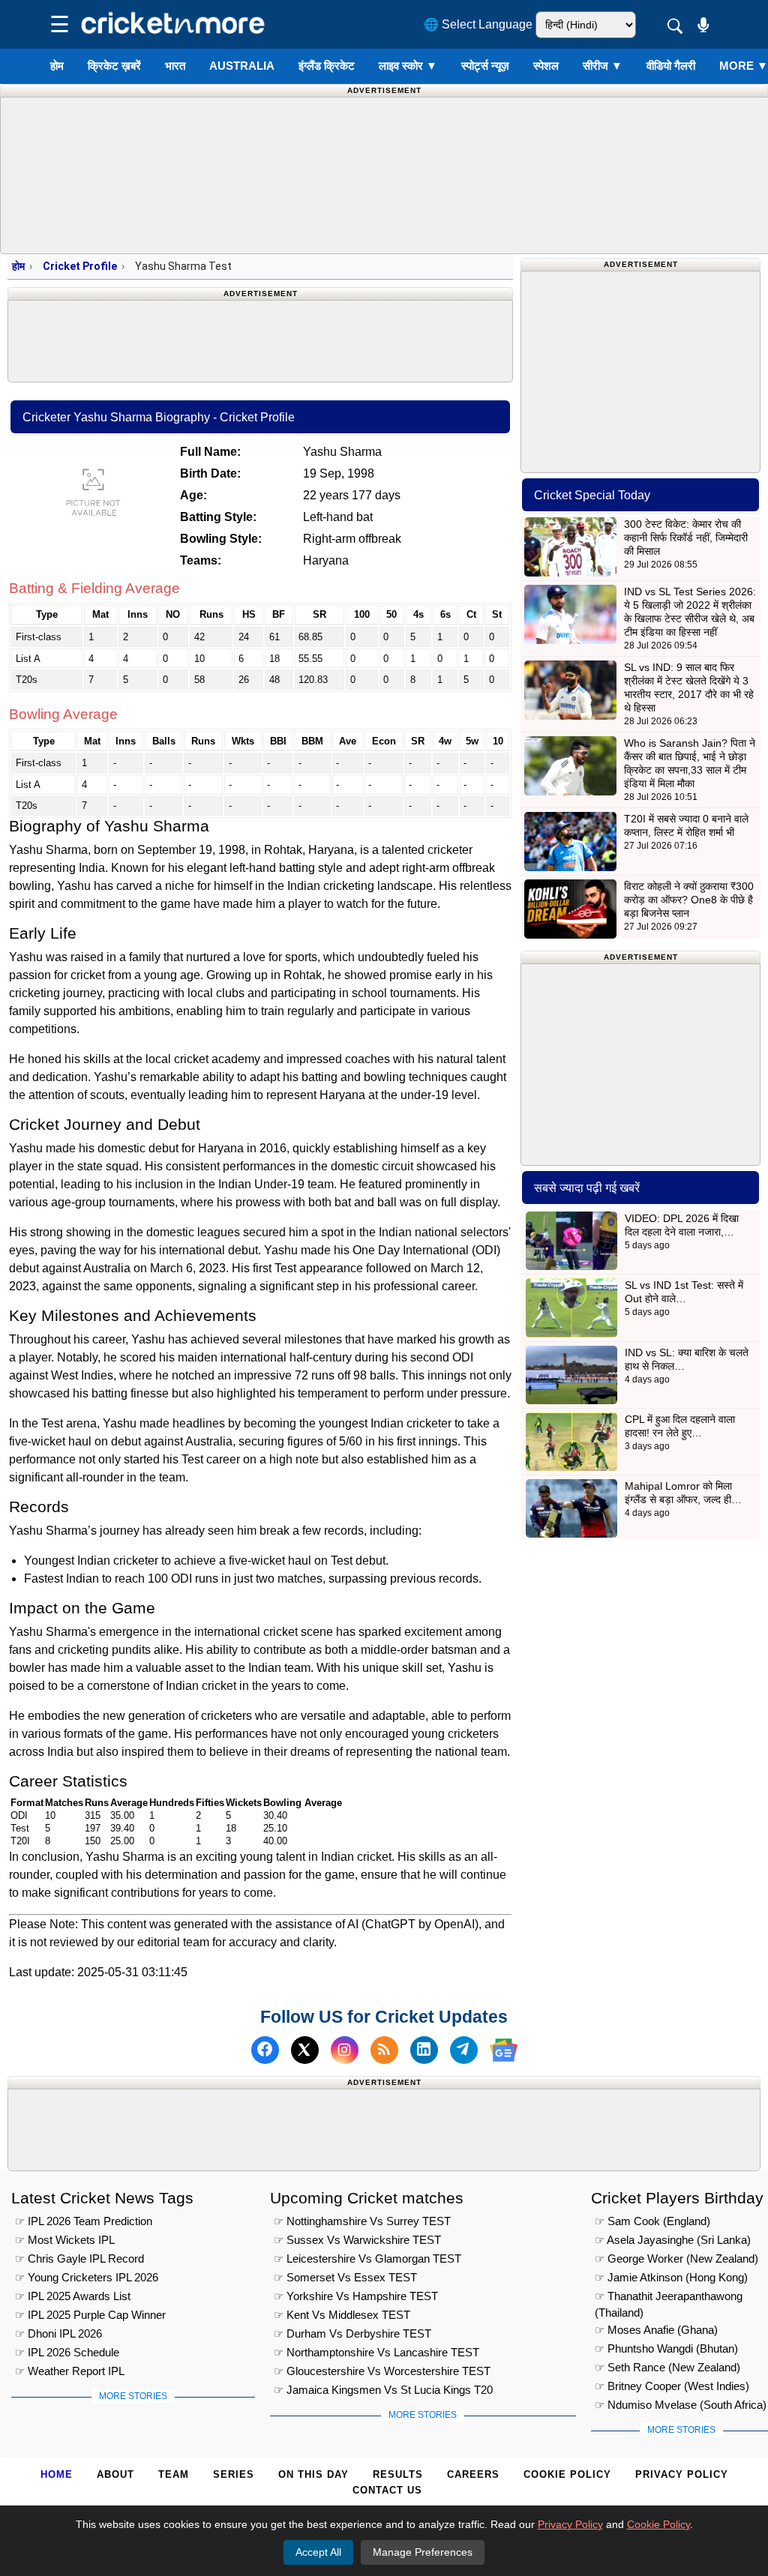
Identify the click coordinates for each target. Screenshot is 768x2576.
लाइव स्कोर (408, 66)
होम (57, 66)
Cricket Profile (80, 266)
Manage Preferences (423, 2552)
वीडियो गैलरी (671, 66)
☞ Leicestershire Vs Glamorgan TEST (367, 2258)
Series (234, 2474)
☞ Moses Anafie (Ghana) (656, 2330)
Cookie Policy (567, 2474)
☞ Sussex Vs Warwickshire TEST (357, 2240)
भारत (175, 66)
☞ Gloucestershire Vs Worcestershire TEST (382, 2371)
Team (174, 2474)
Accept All (318, 2552)
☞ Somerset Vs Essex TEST (345, 2277)
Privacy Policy (682, 2474)
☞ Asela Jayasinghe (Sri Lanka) (673, 2240)
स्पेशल (546, 66)
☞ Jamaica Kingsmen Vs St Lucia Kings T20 (383, 2390)
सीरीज (603, 66)
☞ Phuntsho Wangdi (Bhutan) (666, 2348)
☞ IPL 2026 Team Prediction (84, 2221)
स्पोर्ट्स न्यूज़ (485, 66)
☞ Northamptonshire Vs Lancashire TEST (376, 2352)
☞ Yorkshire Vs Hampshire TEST (356, 2296)
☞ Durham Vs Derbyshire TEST (352, 2333)
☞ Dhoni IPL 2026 (58, 2333)
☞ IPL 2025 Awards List (73, 2296)
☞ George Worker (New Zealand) (676, 2258)
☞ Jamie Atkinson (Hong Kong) (671, 2277)
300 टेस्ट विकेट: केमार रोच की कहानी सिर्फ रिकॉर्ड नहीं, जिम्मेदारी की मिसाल (686, 538)
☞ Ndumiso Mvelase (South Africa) (681, 2405)
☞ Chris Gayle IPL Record (79, 2258)
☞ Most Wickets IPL (65, 2240)
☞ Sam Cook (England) (652, 2221)
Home (57, 2474)
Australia (242, 66)
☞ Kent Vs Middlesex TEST (342, 2315)
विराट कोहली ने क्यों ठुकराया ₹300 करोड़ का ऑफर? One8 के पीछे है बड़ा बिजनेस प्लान (689, 900)
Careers (473, 2474)
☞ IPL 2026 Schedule (67, 2352)
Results (398, 2474)
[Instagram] (345, 2050)
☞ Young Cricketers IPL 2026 (87, 2277)
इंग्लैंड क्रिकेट (327, 66)
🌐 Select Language (478, 24)
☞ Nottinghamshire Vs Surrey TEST (362, 2221)
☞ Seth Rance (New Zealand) (667, 2367)
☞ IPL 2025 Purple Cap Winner (90, 2315)
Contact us (387, 2490)
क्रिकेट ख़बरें (114, 66)
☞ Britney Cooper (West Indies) (672, 2386)
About (115, 2474)
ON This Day (313, 2474)
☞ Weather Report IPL (70, 2371)
